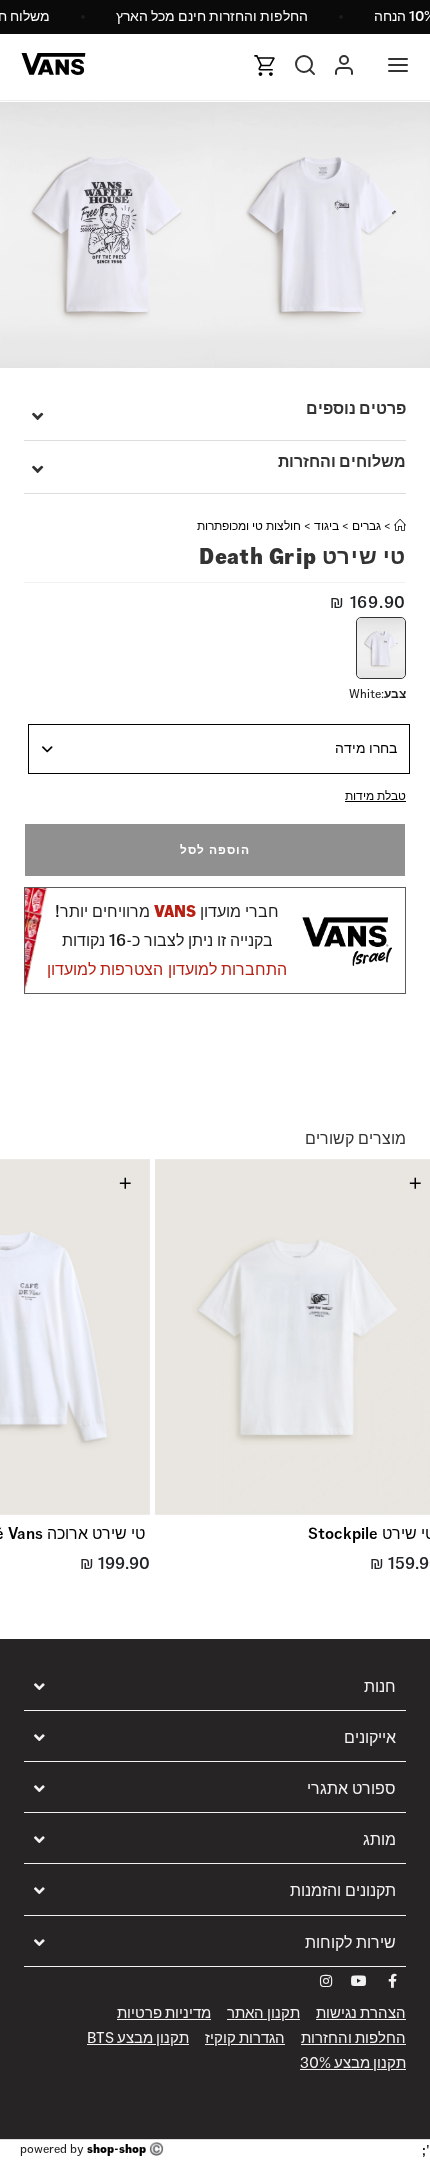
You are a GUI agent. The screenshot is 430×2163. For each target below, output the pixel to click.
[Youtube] (359, 1981)
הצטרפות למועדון (105, 969)
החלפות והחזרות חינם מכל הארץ (212, 16)
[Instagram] (326, 1981)
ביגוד (326, 525)
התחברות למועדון (227, 969)
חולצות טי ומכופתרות (249, 525)
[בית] (400, 525)
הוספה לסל (215, 849)
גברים (366, 525)
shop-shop (116, 2148)
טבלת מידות (375, 795)
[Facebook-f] (392, 1981)
